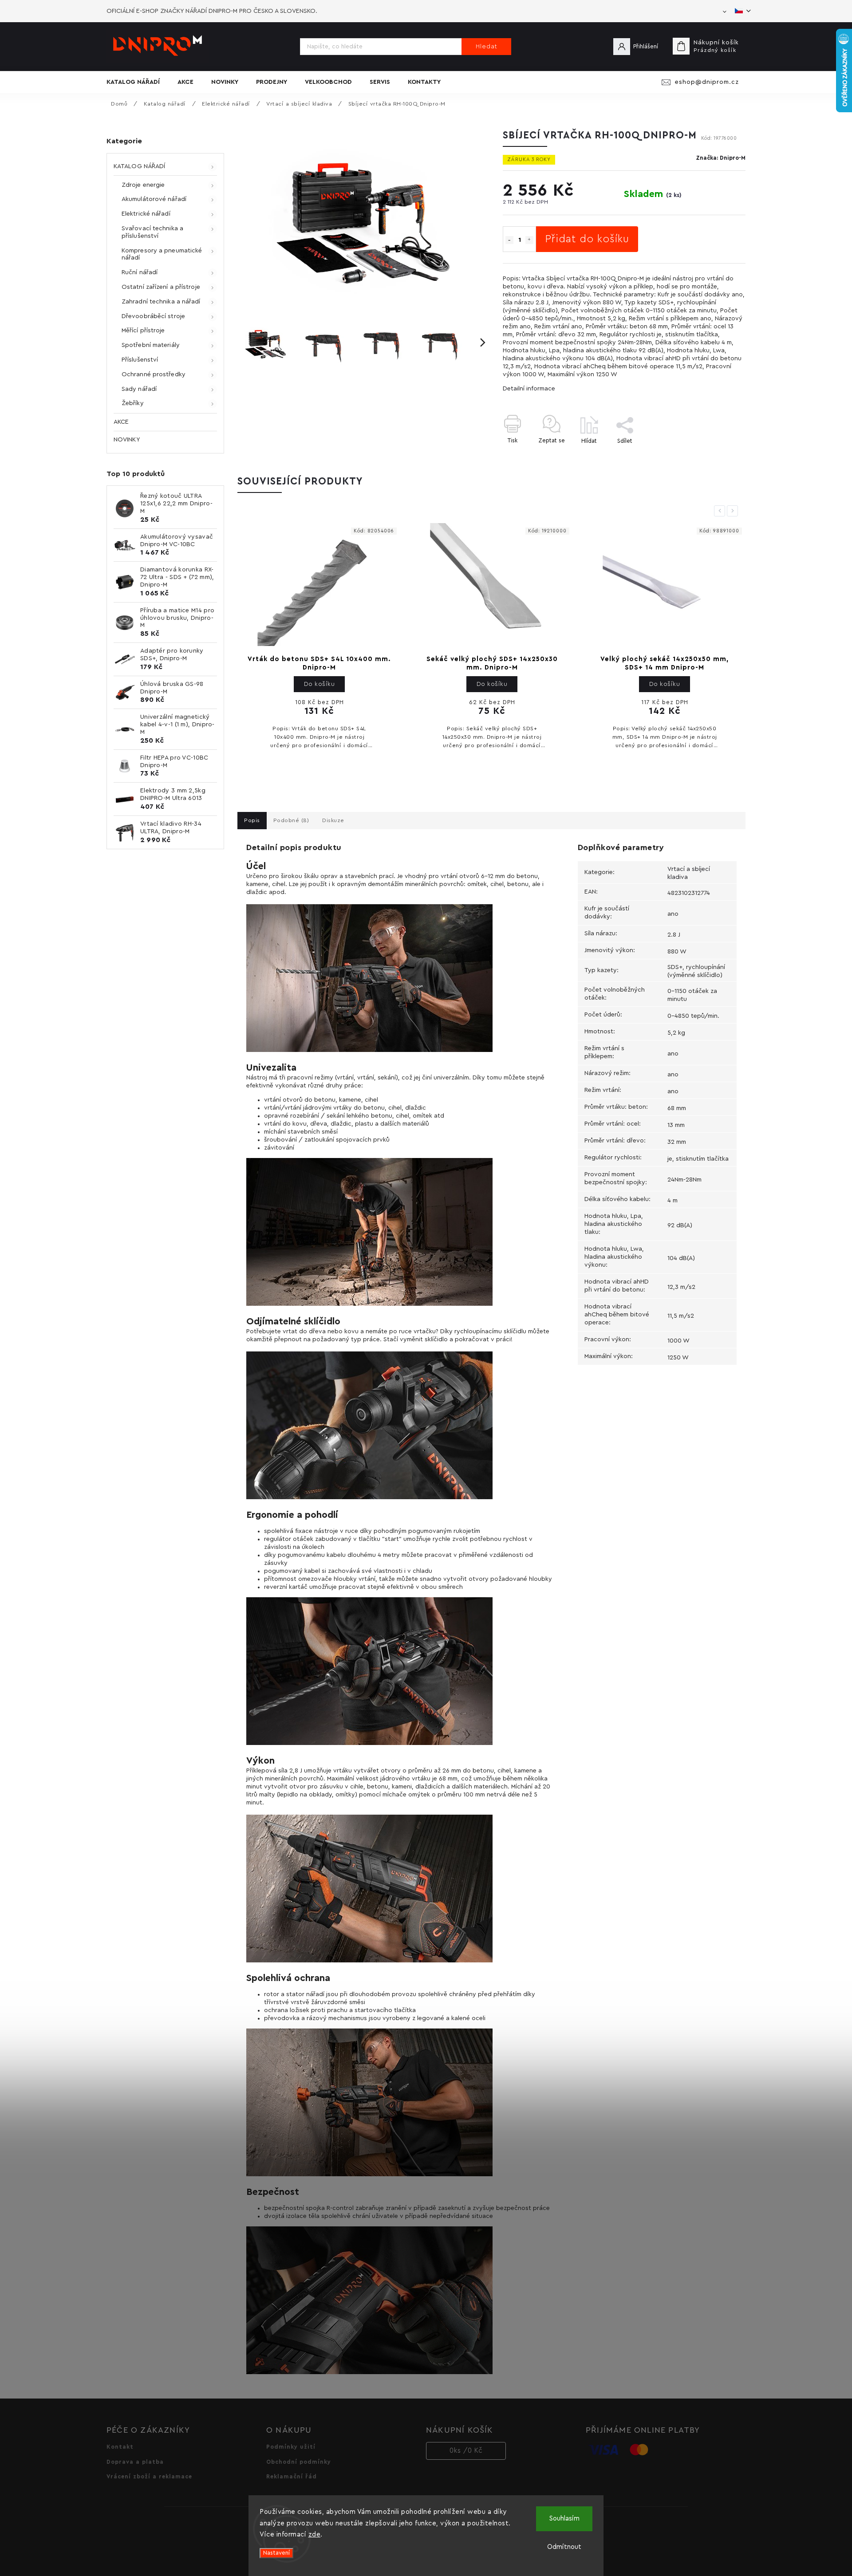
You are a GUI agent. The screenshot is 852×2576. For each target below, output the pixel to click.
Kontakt (120, 2447)
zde (315, 2535)
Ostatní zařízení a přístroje (161, 287)
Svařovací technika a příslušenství (152, 232)
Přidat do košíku (587, 239)
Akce (121, 422)
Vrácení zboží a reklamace (149, 2477)
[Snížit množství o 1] (509, 240)
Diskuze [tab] (333, 820)
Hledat (487, 47)
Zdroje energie (143, 185)
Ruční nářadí (140, 272)
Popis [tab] (252, 820)
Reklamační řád (292, 2477)
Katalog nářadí (139, 166)
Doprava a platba (135, 2462)
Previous (721, 511)
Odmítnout (564, 2547)
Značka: (721, 158)
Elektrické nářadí (146, 214)
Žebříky (133, 403)
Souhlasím (564, 2519)
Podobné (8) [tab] (291, 820)
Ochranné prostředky (154, 374)
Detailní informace (529, 389)
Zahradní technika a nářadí (161, 302)
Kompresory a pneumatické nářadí (162, 254)
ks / (466, 2451)
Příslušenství (140, 360)
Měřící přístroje (143, 331)
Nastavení (276, 2553)
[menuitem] (138, 82)
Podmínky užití (291, 2447)
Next (734, 511)
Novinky (127, 440)
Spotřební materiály (151, 345)
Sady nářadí (139, 389)
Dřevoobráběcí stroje (153, 316)
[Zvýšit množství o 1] (529, 240)
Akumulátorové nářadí (154, 199)
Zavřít (717, 456)
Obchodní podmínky (299, 2462)
